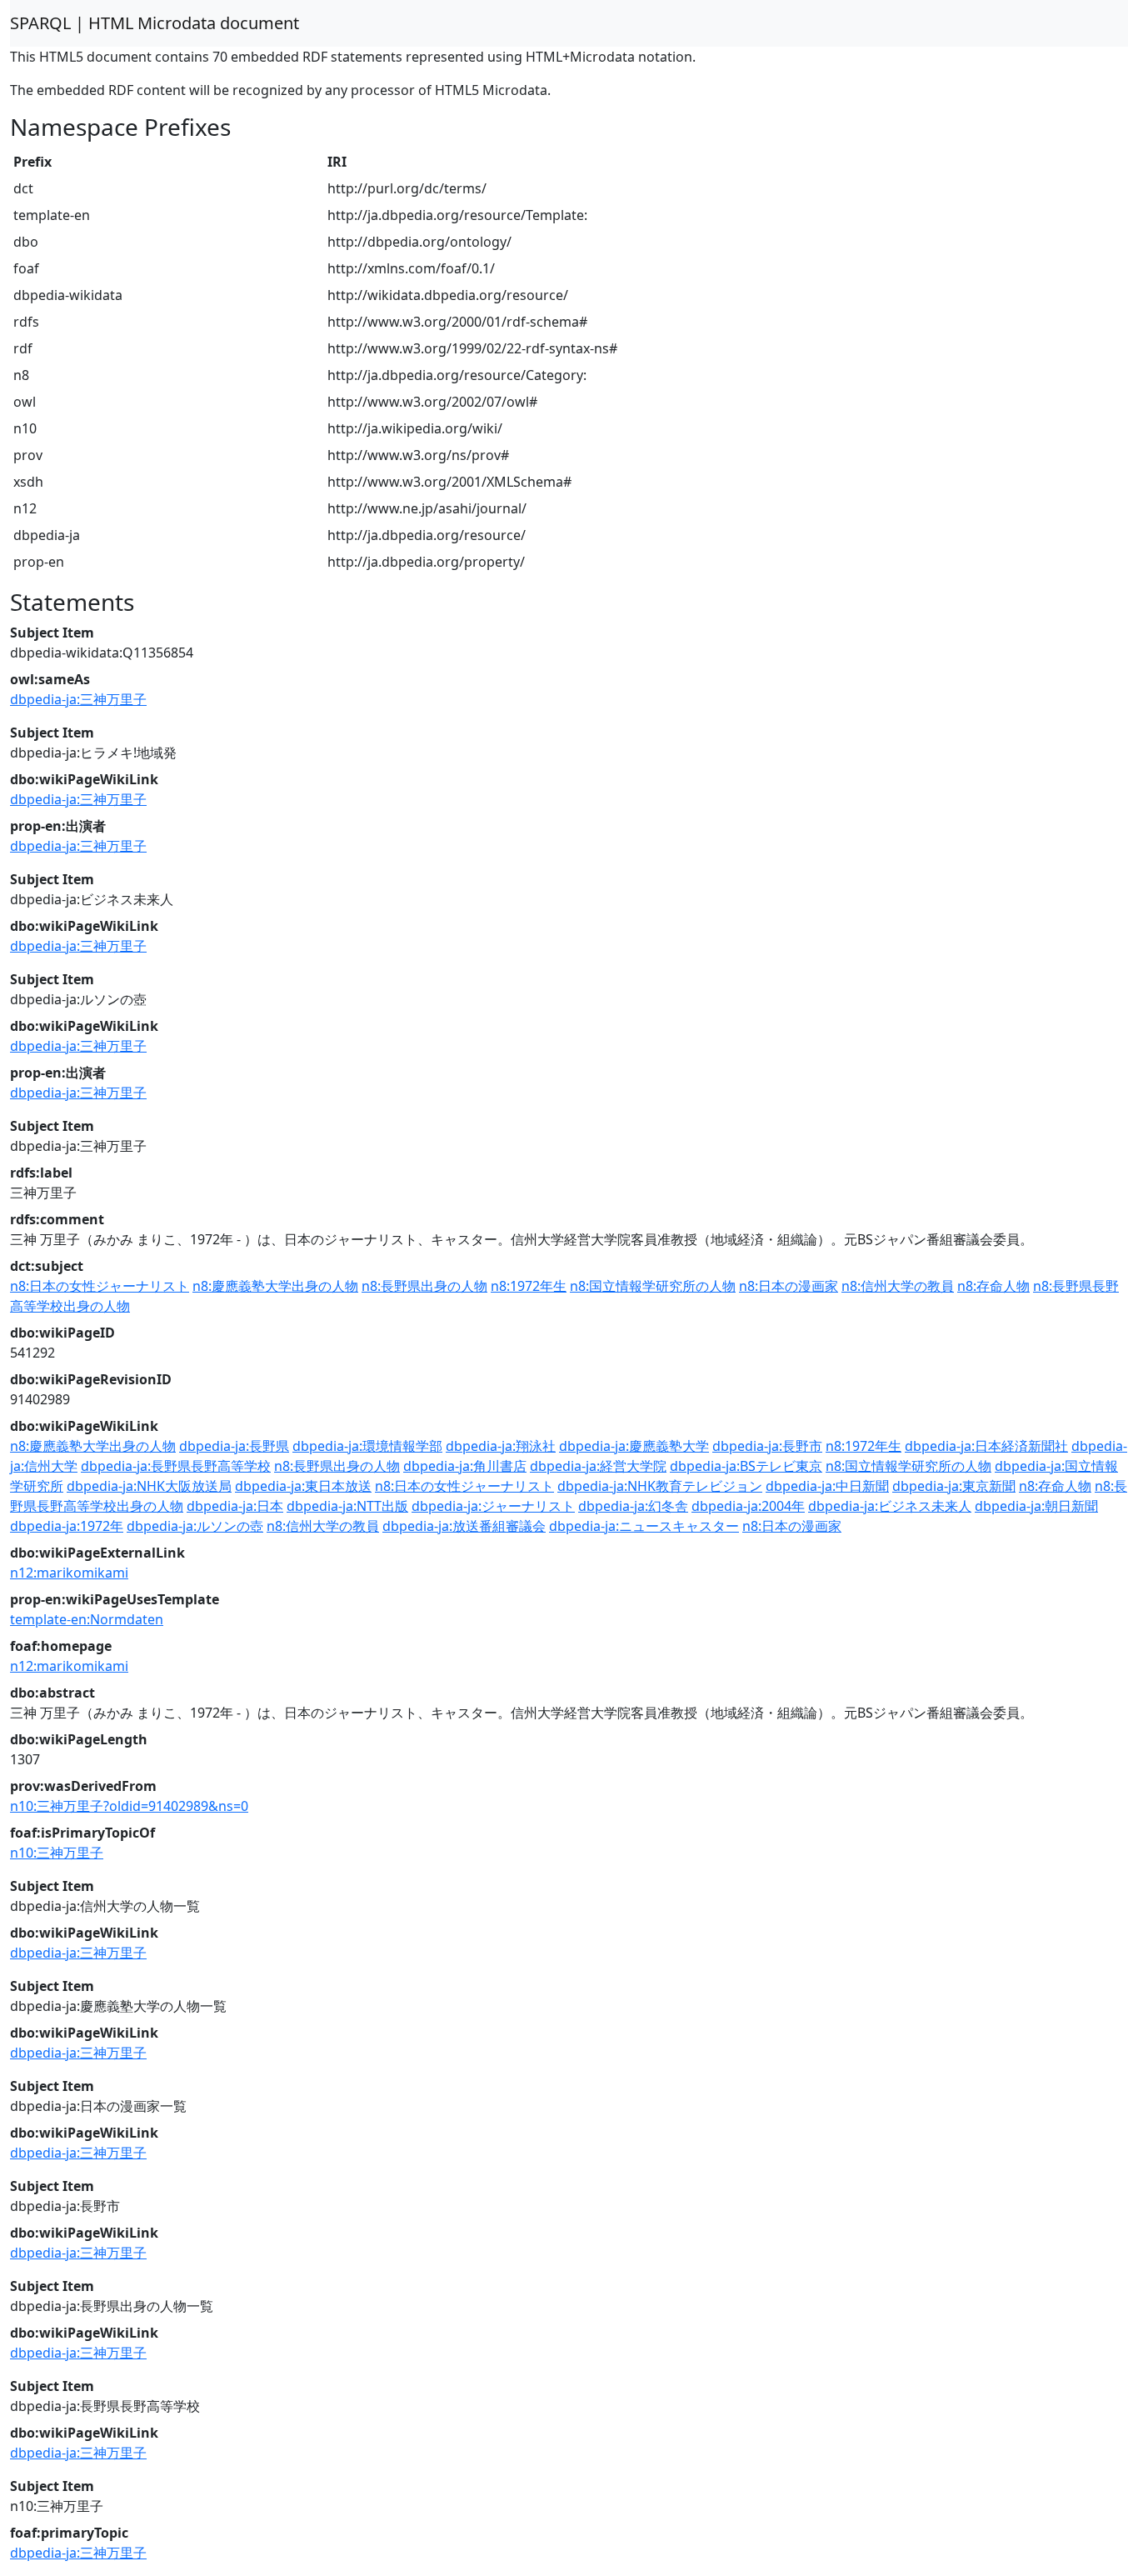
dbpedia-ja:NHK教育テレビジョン (660, 1486)
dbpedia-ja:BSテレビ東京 (746, 1466)
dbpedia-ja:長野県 (234, 1446)
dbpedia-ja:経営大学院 (598, 1466)
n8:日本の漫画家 (789, 1286)
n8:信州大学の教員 (898, 1286)
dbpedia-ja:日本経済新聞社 (986, 1446)
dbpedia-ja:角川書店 (465, 1466)
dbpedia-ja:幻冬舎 (633, 1506)
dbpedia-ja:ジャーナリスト (493, 1506)
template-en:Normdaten (87, 1619)
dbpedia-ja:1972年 (67, 1526)
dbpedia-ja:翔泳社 (501, 1446)
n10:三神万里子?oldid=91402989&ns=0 (129, 1806)
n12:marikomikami (69, 1573)
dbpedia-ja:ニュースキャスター (644, 1526)
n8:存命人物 (993, 1286)
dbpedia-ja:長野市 (767, 1446)
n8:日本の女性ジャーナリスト (100, 1286)
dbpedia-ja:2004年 (748, 1506)
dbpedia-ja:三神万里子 (78, 699)
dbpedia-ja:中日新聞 (827, 1486)
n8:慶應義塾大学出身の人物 (275, 1286)
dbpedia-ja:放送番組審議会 (464, 1526)
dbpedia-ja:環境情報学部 (367, 1446)
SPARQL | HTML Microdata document (155, 23)
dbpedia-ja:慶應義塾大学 (634, 1446)
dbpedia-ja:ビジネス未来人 (890, 1506)
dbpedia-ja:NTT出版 (347, 1506)
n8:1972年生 (529, 1286)
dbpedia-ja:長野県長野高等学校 (176, 1466)
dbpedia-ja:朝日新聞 (1036, 1506)
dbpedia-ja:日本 (235, 1506)
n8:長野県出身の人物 (424, 1286)
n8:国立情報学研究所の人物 (653, 1286)
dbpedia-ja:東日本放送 (303, 1486)
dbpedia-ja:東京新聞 (954, 1486)
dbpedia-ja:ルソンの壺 (195, 1526)
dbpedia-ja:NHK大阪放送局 (149, 1486)
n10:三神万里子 (57, 1853)
